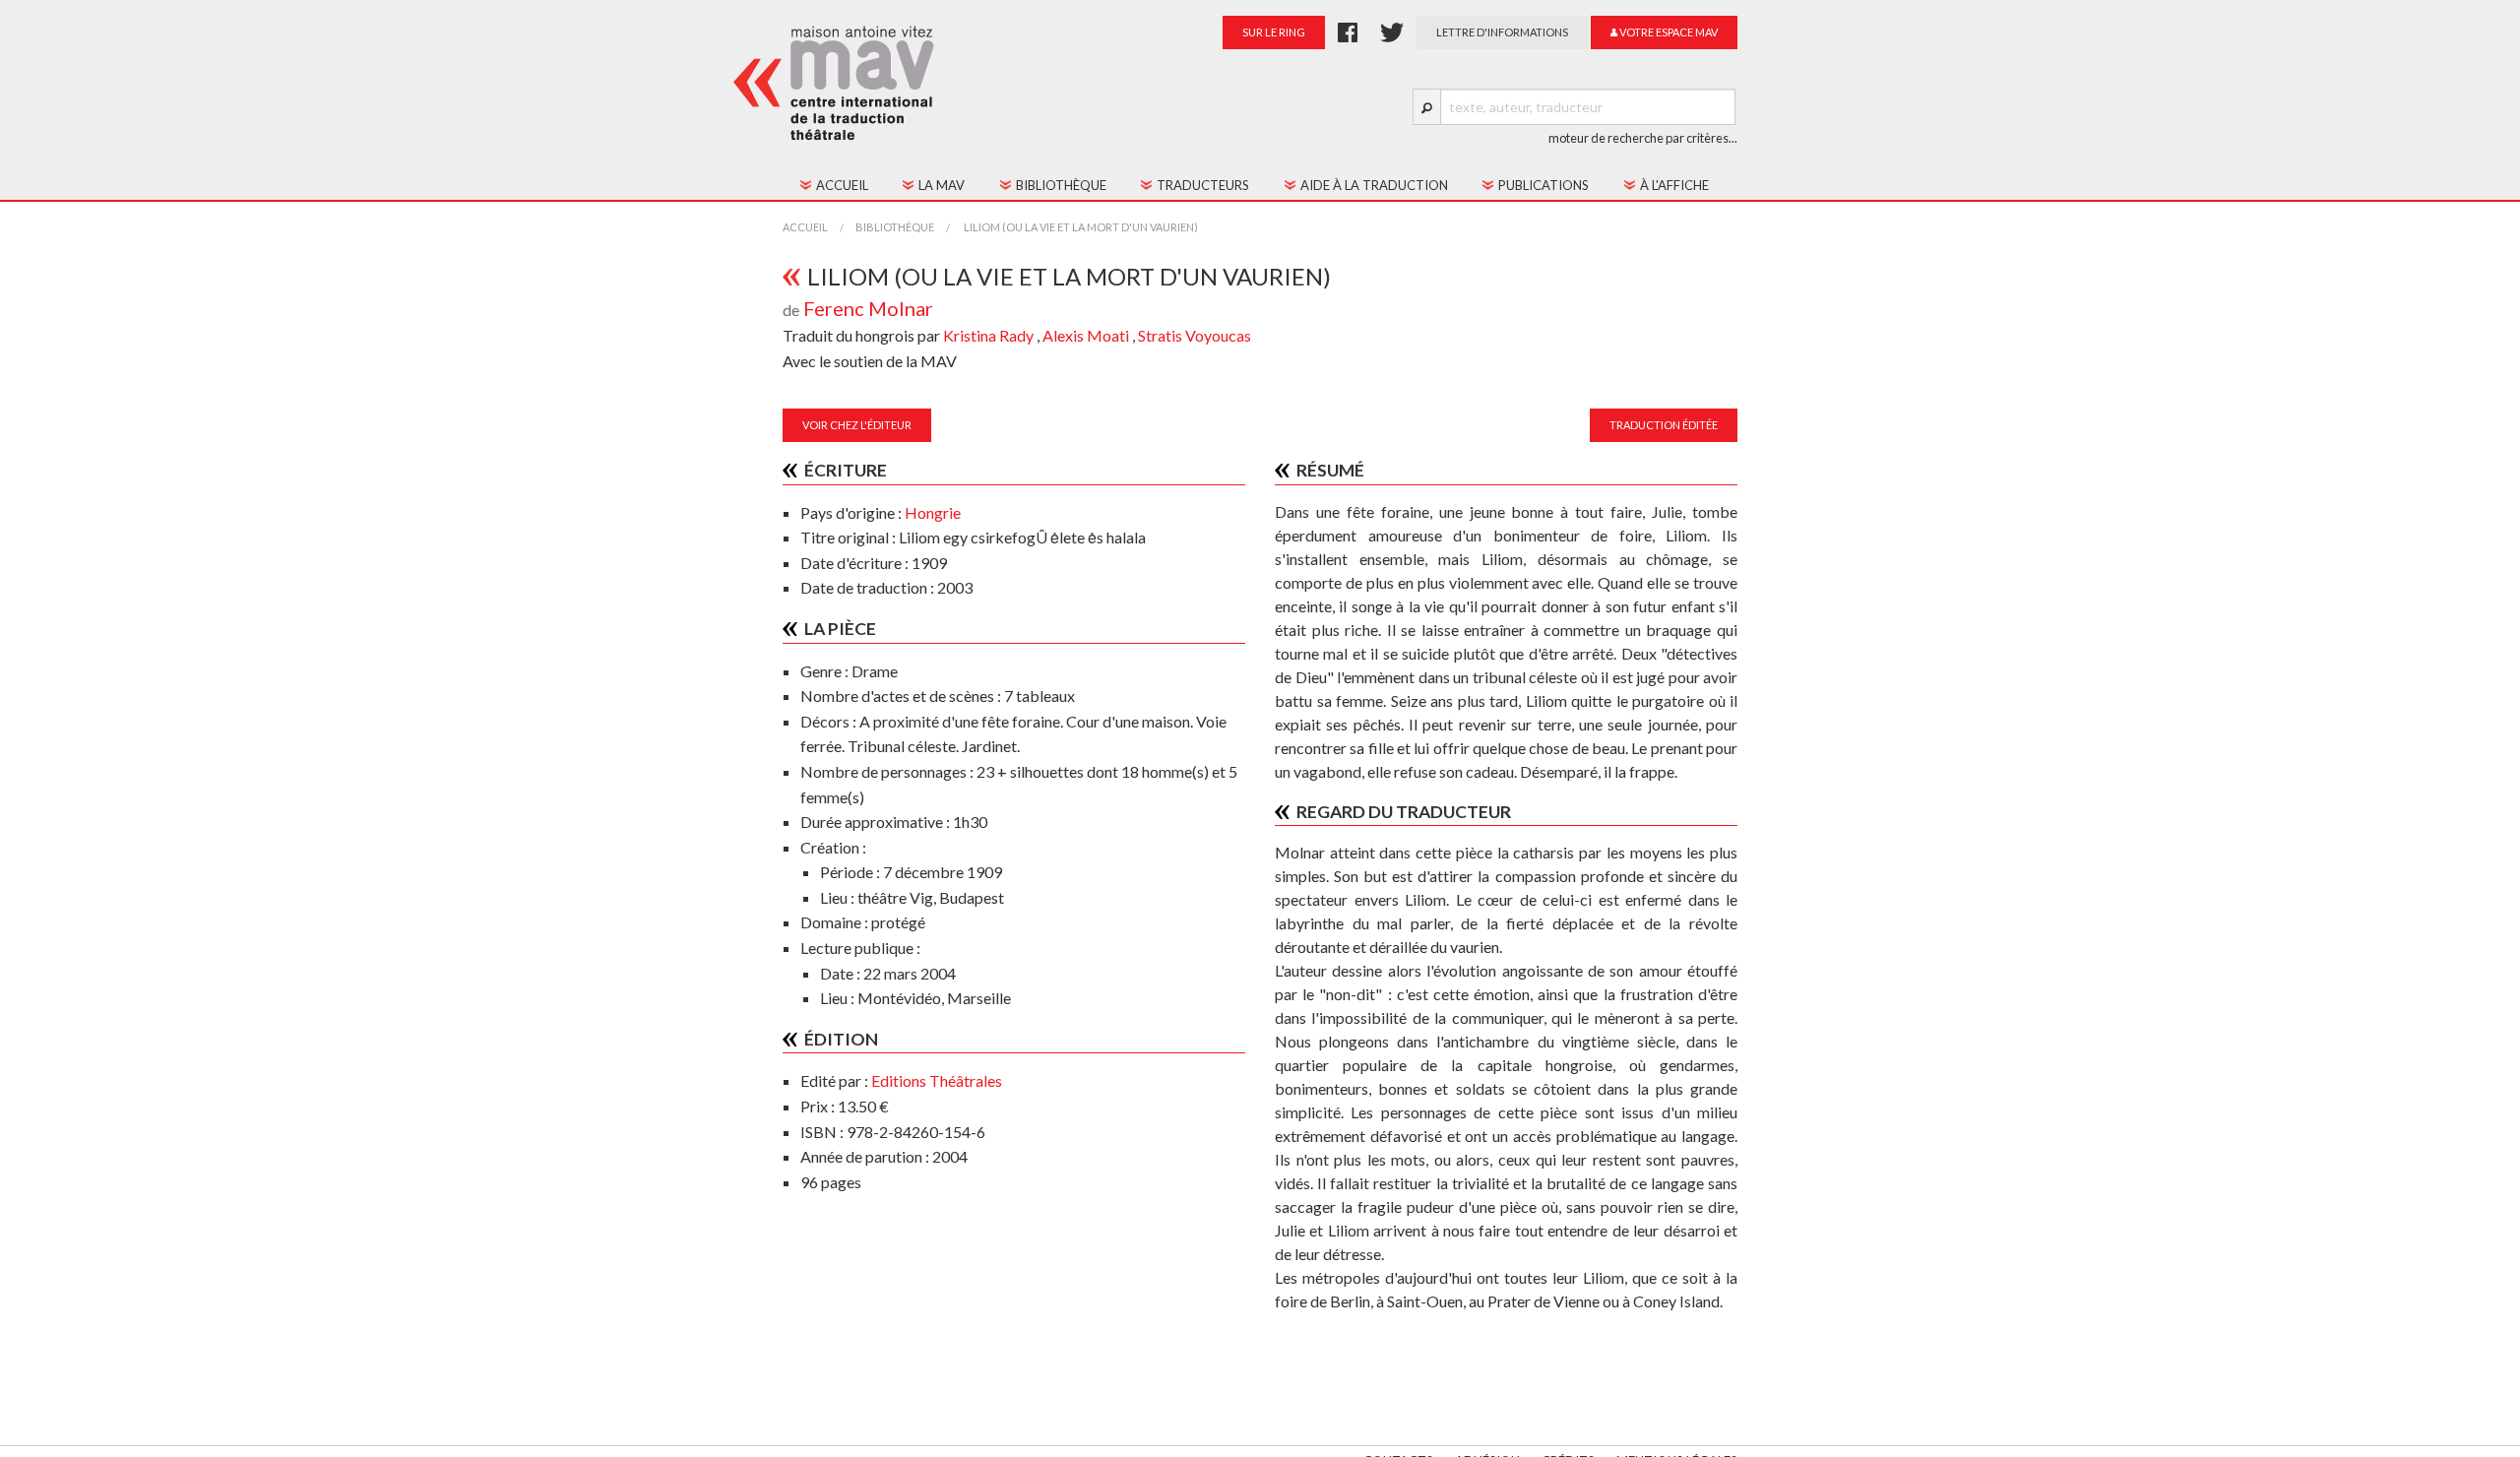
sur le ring (1274, 32)
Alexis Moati (1087, 335)
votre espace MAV (1668, 32)
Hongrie (933, 512)
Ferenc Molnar (868, 308)
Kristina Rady (990, 335)
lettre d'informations (1502, 32)
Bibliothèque (895, 227)
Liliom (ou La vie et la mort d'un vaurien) (1080, 227)
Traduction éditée (1664, 425)
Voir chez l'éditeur (857, 425)
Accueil (805, 227)
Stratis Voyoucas (1195, 335)
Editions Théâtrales (937, 1080)
